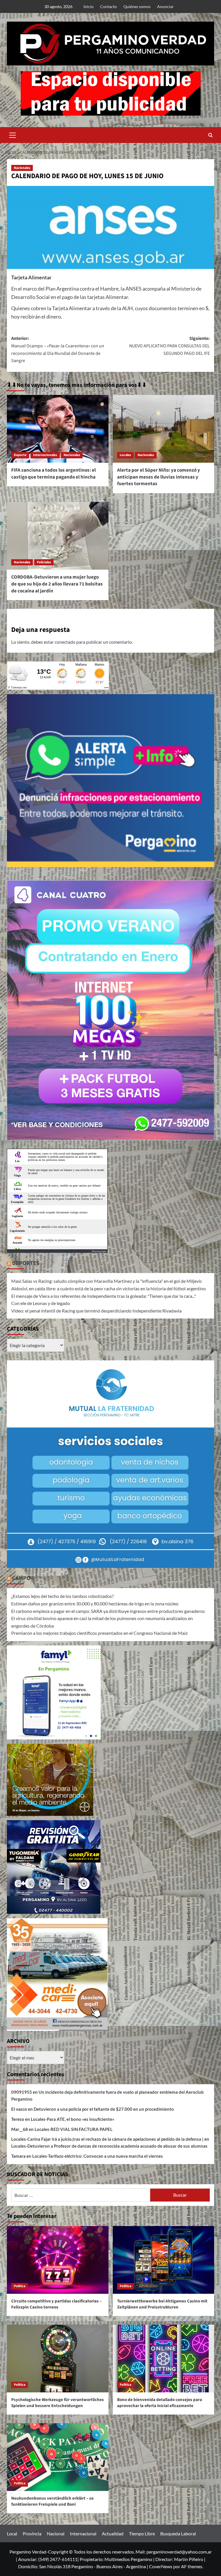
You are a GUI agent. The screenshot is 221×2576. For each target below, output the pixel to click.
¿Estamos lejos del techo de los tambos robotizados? (62, 1596)
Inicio (88, 6)
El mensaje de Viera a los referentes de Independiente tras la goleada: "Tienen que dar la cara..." (104, 1296)
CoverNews (161, 2566)
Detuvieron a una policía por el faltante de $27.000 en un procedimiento (104, 2109)
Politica (20, 2286)
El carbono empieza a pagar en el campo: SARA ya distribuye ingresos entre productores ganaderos (108, 1611)
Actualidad (113, 2533)
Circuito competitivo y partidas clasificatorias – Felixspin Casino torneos (56, 2304)
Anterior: (58, 350)
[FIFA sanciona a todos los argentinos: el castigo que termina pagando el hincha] (58, 429)
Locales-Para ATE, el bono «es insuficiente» (73, 2119)
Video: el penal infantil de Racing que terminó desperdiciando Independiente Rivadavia (96, 1311)
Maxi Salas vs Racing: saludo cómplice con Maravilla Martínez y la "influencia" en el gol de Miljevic (107, 1281)
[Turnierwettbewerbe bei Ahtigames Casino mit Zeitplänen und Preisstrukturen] (164, 2260)
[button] (13, 134)
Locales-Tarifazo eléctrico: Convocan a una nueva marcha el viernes (98, 2156)
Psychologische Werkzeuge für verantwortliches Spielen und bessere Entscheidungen (58, 2403)
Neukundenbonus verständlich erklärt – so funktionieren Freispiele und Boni (52, 2501)
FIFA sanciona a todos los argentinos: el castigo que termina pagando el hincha (54, 474)
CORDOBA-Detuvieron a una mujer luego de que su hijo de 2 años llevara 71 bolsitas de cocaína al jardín (57, 584)
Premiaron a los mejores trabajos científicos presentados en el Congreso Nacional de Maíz (99, 1633)
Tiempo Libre (142, 2533)
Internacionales (45, 455)
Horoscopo (99, 1251)
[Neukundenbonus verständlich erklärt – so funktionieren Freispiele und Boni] (58, 2457)
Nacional (56, 2533)
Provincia (32, 2533)
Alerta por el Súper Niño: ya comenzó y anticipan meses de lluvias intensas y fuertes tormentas (159, 477)
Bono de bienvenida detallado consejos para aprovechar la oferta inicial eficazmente (160, 2403)
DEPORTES (26, 1263)
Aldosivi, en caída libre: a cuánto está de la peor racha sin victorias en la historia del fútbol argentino (108, 1288)
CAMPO (21, 1578)
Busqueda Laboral (178, 2533)
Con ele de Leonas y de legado (41, 1303)
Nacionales (22, 168)
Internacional (83, 2533)
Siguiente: (169, 346)
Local (12, 2533)
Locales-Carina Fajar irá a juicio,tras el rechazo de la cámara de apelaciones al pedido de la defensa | (107, 2139)
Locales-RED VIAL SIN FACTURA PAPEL (74, 2129)
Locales (125, 455)
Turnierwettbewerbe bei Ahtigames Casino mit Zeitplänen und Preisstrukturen (162, 2304)
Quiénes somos (137, 6)
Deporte (20, 455)
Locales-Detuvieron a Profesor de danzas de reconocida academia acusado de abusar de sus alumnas (109, 2146)
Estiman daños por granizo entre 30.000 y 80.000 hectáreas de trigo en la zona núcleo (95, 1604)
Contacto (108, 6)
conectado (65, 642)
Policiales (44, 562)
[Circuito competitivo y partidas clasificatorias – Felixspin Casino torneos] (58, 2260)
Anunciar (165, 6)
